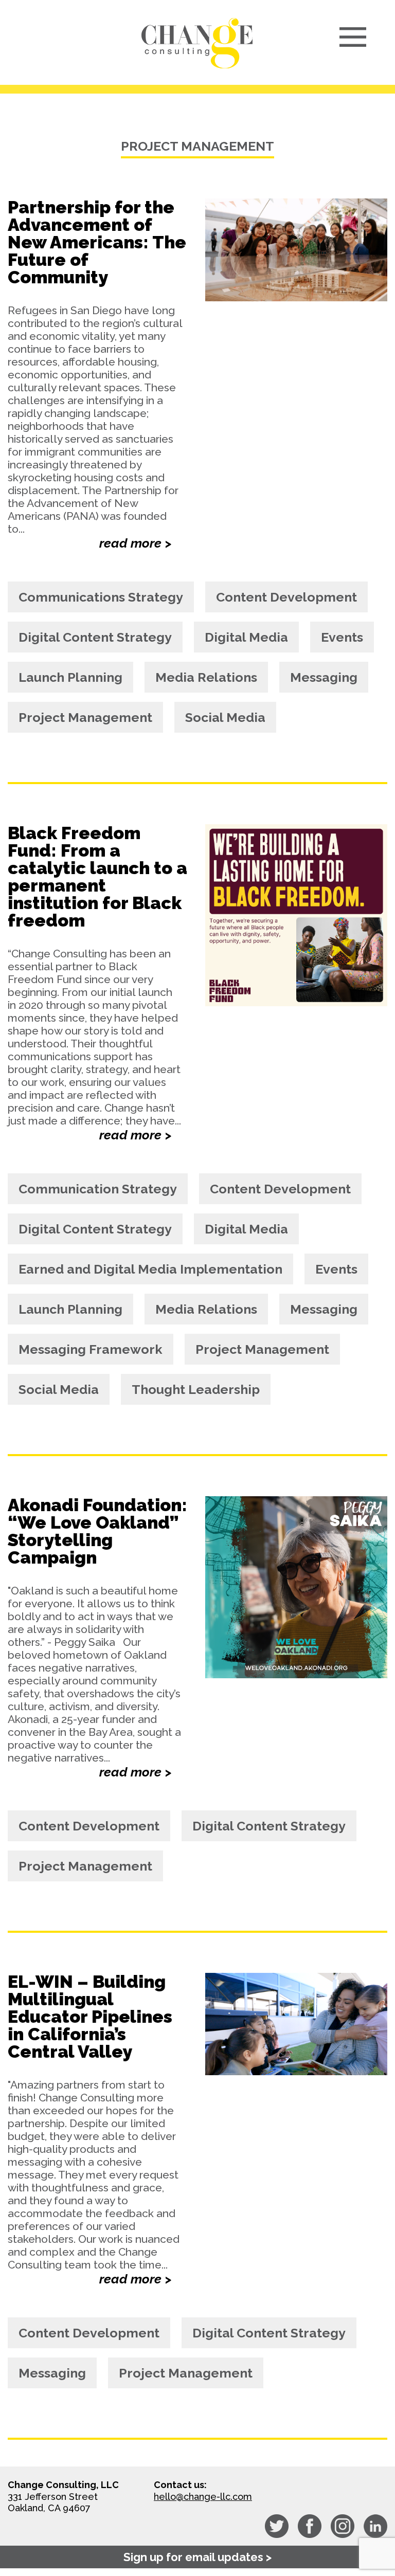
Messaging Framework (91, 1349)
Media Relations (206, 677)
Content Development (286, 597)
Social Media (225, 717)
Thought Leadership (196, 1389)
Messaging (324, 677)
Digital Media (246, 637)
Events (342, 637)
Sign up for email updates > (197, 2557)
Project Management (85, 717)
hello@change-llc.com (203, 2497)
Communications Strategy (101, 597)
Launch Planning (70, 677)
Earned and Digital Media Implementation (150, 1269)
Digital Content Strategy (95, 637)
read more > (136, 543)
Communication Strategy (98, 1189)
